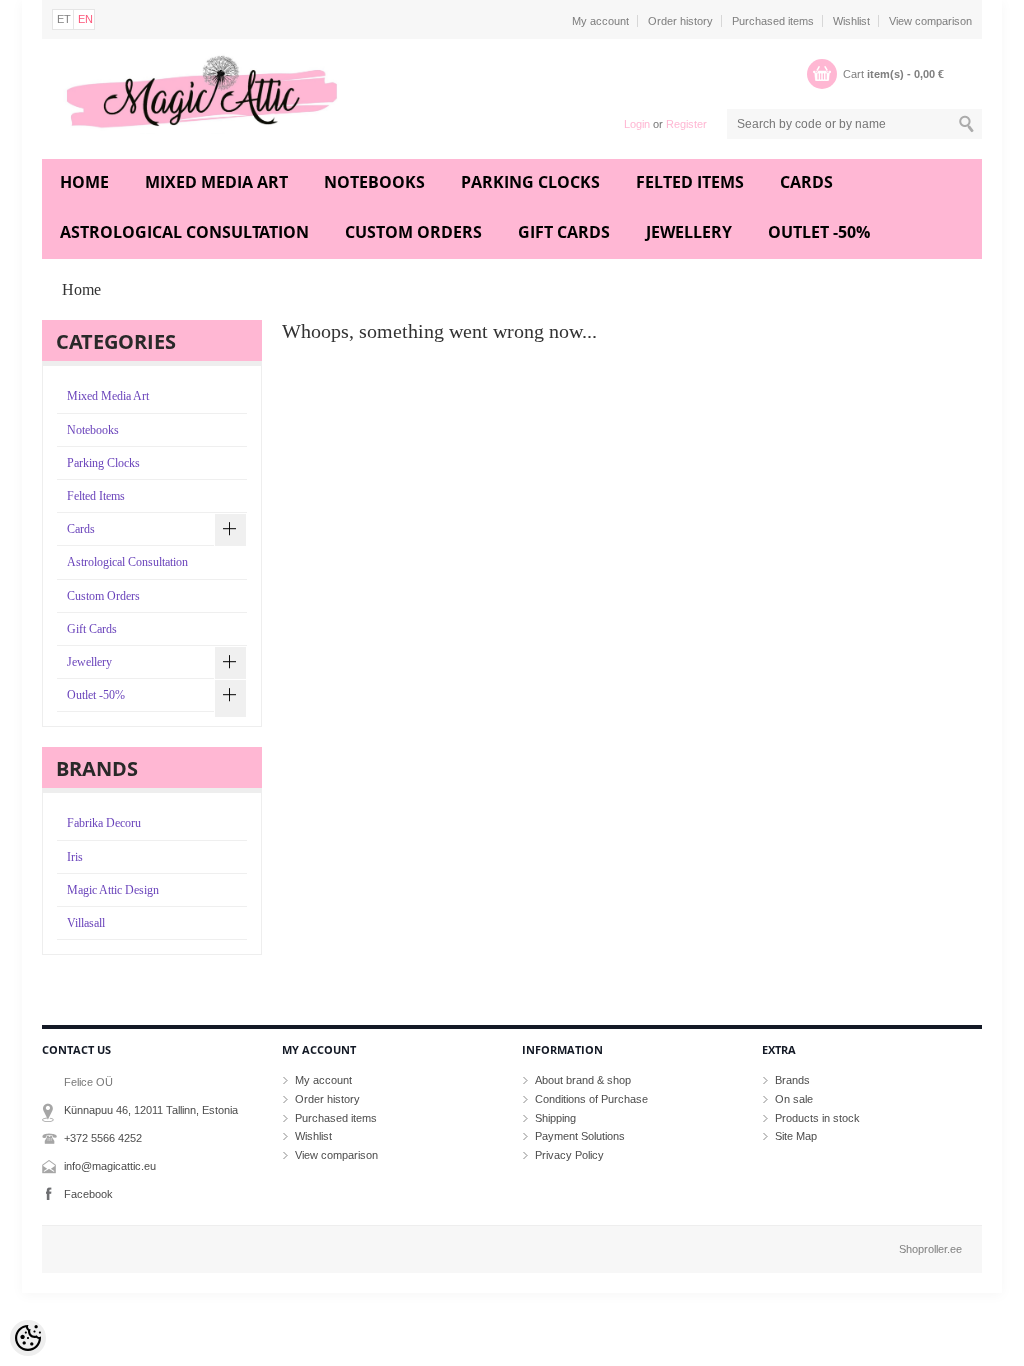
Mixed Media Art (216, 182)
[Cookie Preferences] (28, 1338)
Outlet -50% (819, 232)
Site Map (796, 1136)
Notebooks (374, 182)
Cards (806, 182)
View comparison (930, 21)
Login (637, 124)
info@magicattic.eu (110, 1166)
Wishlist (851, 21)
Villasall (86, 923)
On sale (794, 1099)
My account (600, 21)
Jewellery (689, 232)
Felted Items (690, 182)
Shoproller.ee (930, 1249)
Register (686, 124)
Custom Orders (413, 232)
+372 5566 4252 (103, 1138)
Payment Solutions (580, 1136)
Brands (792, 1080)
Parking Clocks (530, 182)
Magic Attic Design (113, 890)
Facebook (88, 1194)
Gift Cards (564, 232)
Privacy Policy (569, 1155)
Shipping (555, 1118)
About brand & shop (583, 1080)
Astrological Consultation (184, 232)
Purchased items (773, 21)
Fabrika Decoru (104, 823)
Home (84, 182)
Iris (75, 857)
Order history (680, 21)
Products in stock (817, 1118)
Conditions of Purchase (591, 1099)
